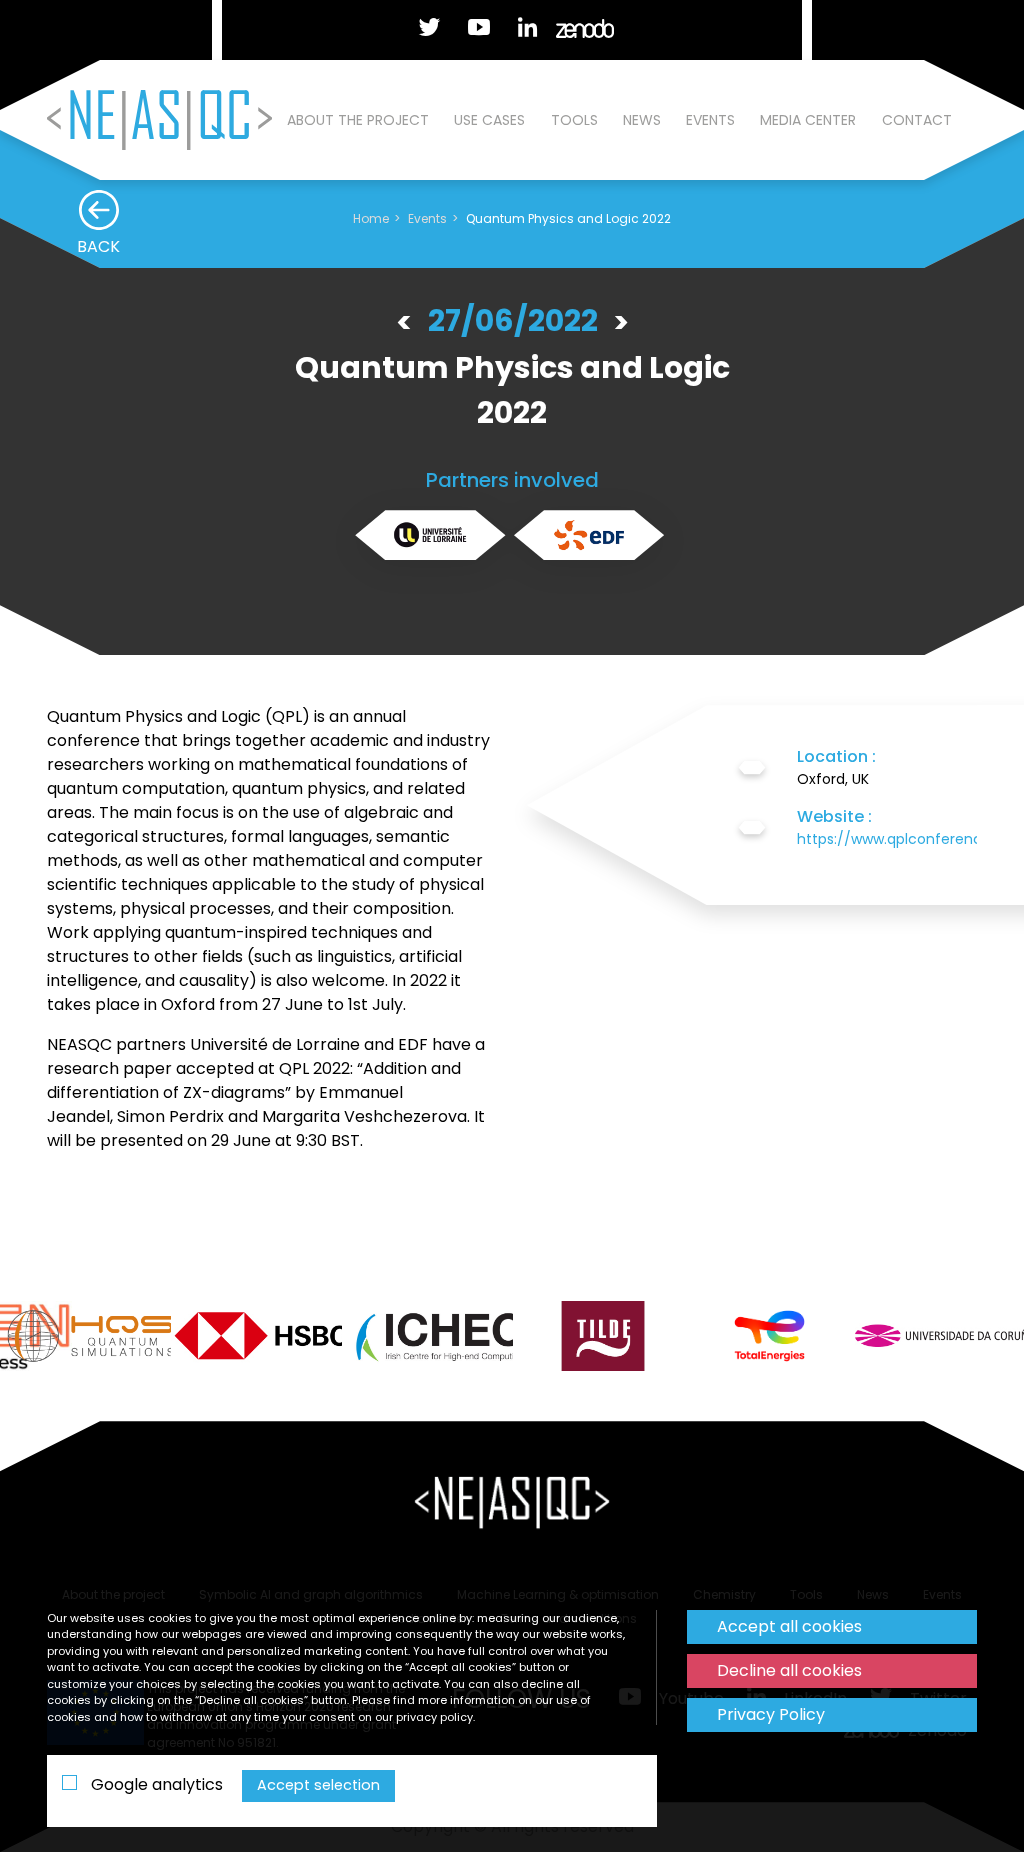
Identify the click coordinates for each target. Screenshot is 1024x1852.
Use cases (489, 120)
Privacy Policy (771, 1714)
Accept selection (318, 1785)
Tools (574, 120)
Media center (808, 120)
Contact (917, 120)
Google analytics (155, 1784)
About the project (358, 120)
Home (371, 218)
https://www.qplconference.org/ (910, 839)
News (642, 120)
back (98, 246)
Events (710, 120)
